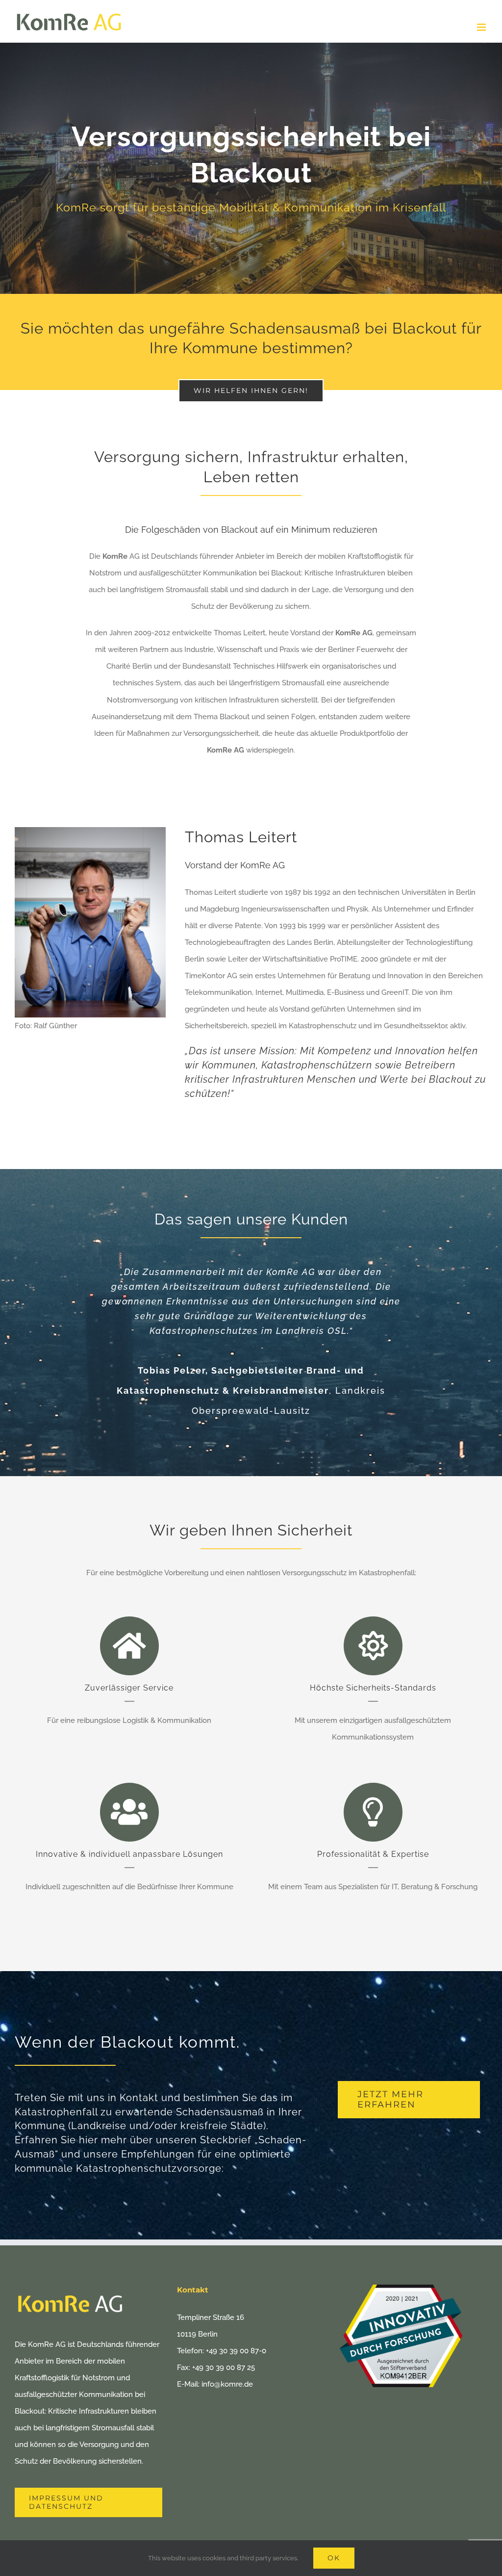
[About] (251, 168)
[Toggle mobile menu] (482, 27)
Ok (334, 2558)
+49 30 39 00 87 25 (224, 2368)
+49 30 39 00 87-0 (236, 2351)
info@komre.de (227, 2384)
